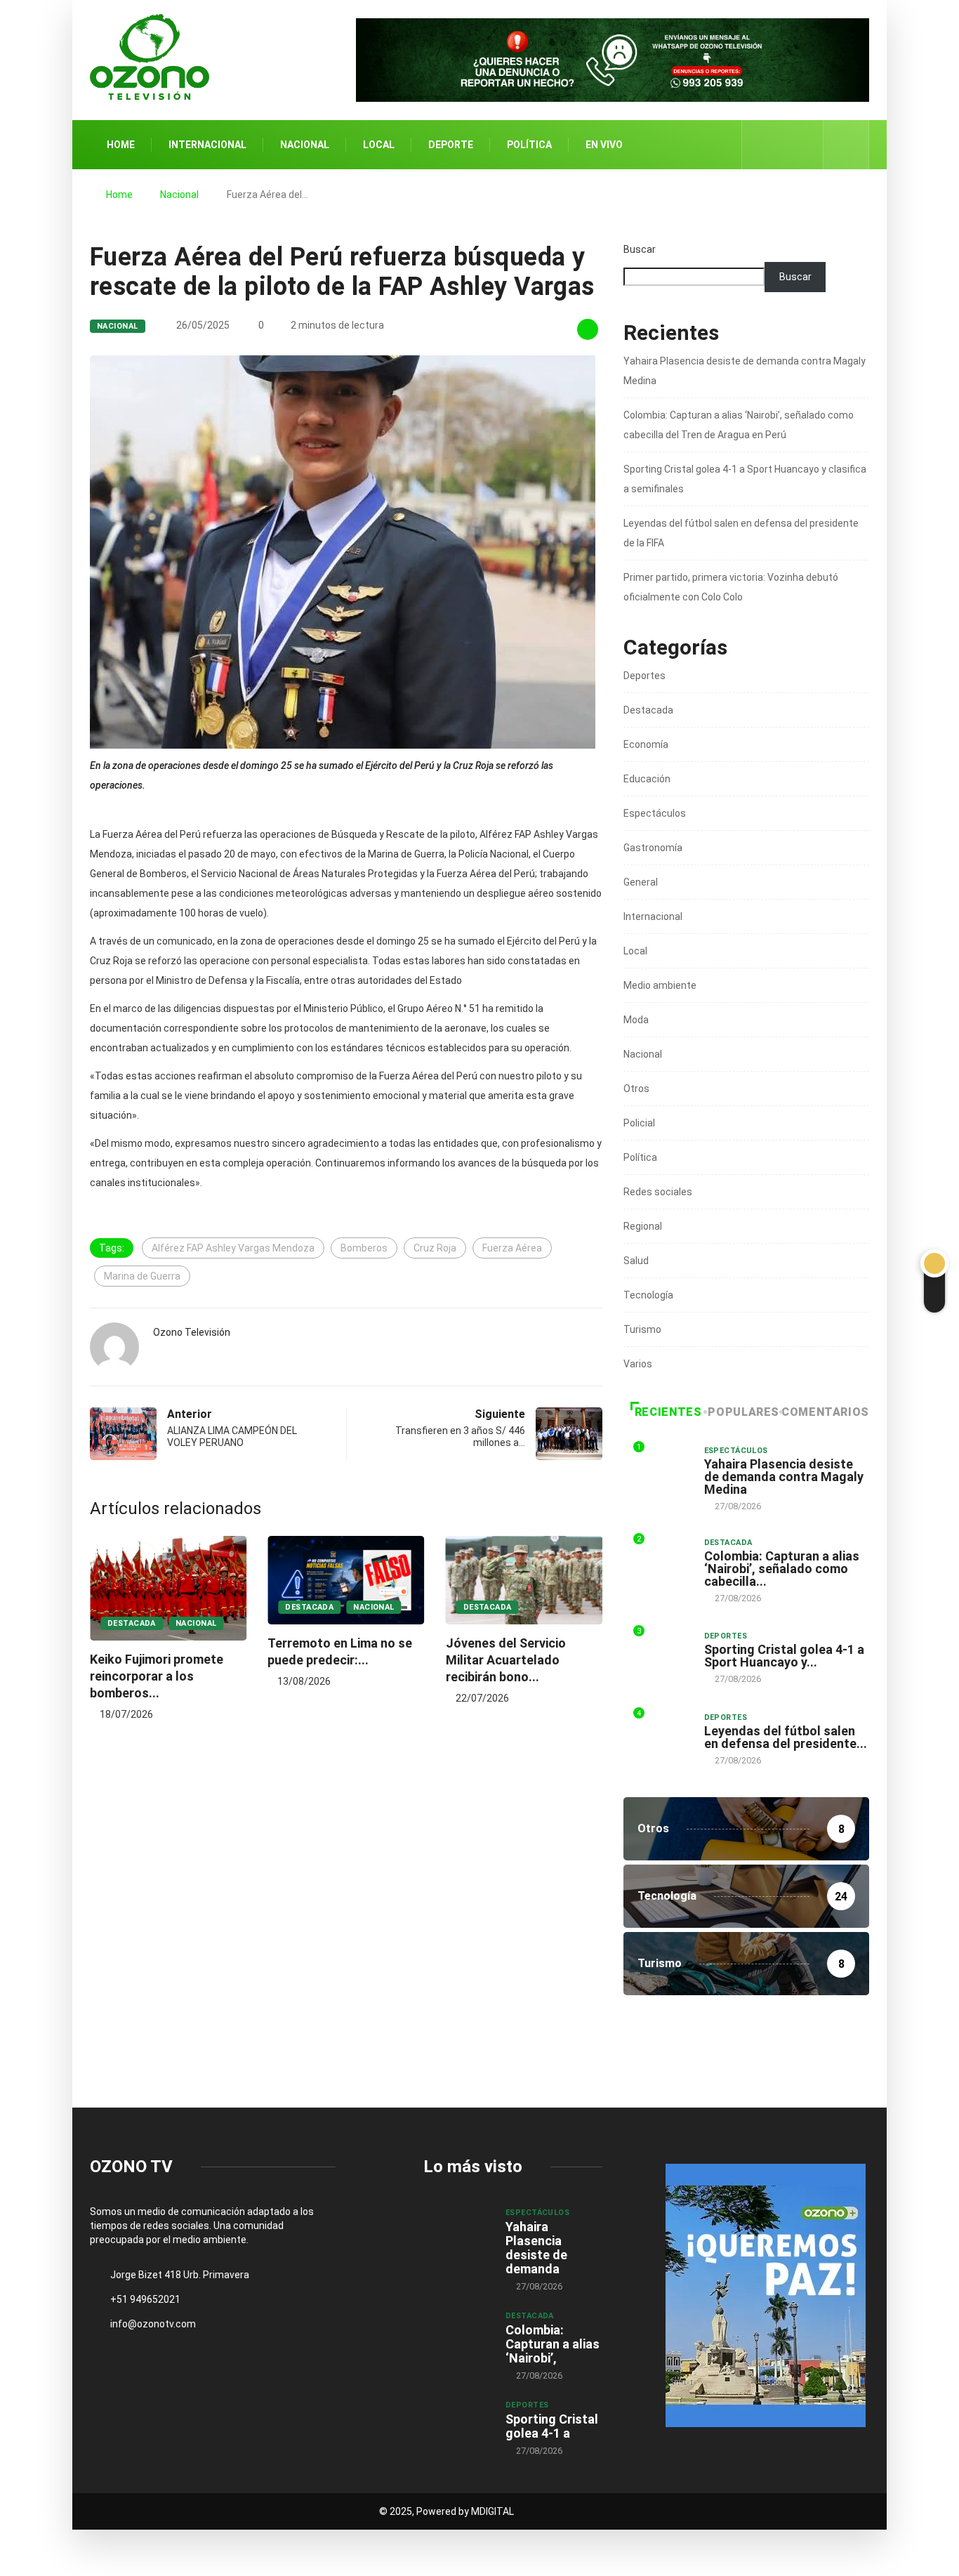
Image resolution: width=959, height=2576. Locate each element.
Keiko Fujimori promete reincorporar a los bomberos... (157, 1676)
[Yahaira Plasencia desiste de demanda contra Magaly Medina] (457, 2232)
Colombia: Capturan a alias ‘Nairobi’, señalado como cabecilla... (782, 1569)
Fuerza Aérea (512, 1248)
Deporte (451, 145)
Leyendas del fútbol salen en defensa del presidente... (786, 1737)
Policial (639, 1123)
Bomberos (364, 1248)
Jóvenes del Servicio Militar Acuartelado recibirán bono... (506, 1660)
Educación (647, 779)
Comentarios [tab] (825, 1412)
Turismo (642, 1329)
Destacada (132, 1623)
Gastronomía (653, 848)
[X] (783, 144)
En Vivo (604, 145)
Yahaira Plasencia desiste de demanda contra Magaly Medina (784, 1477)
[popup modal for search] (846, 145)
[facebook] (761, 145)
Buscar (640, 249)
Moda (636, 1020)
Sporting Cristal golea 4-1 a (552, 2426)
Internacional (207, 145)
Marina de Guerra (142, 1276)
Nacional (305, 145)
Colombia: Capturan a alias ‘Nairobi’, (553, 2344)
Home (121, 145)
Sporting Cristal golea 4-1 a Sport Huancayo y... (784, 1656)
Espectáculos (655, 813)
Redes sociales (658, 1192)
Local (379, 145)
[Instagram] (805, 145)
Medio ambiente (660, 985)
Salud (636, 1261)
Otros (636, 1089)
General (641, 882)
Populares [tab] (743, 1412)
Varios (638, 1364)
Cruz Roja (435, 1248)
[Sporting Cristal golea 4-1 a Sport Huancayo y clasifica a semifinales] (457, 2424)
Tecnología (648, 1295)
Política (529, 145)
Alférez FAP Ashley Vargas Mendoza (233, 1248)
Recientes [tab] (668, 1412)
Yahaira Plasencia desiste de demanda (536, 2248)
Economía (646, 744)
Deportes (644, 676)
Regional (643, 1226)
